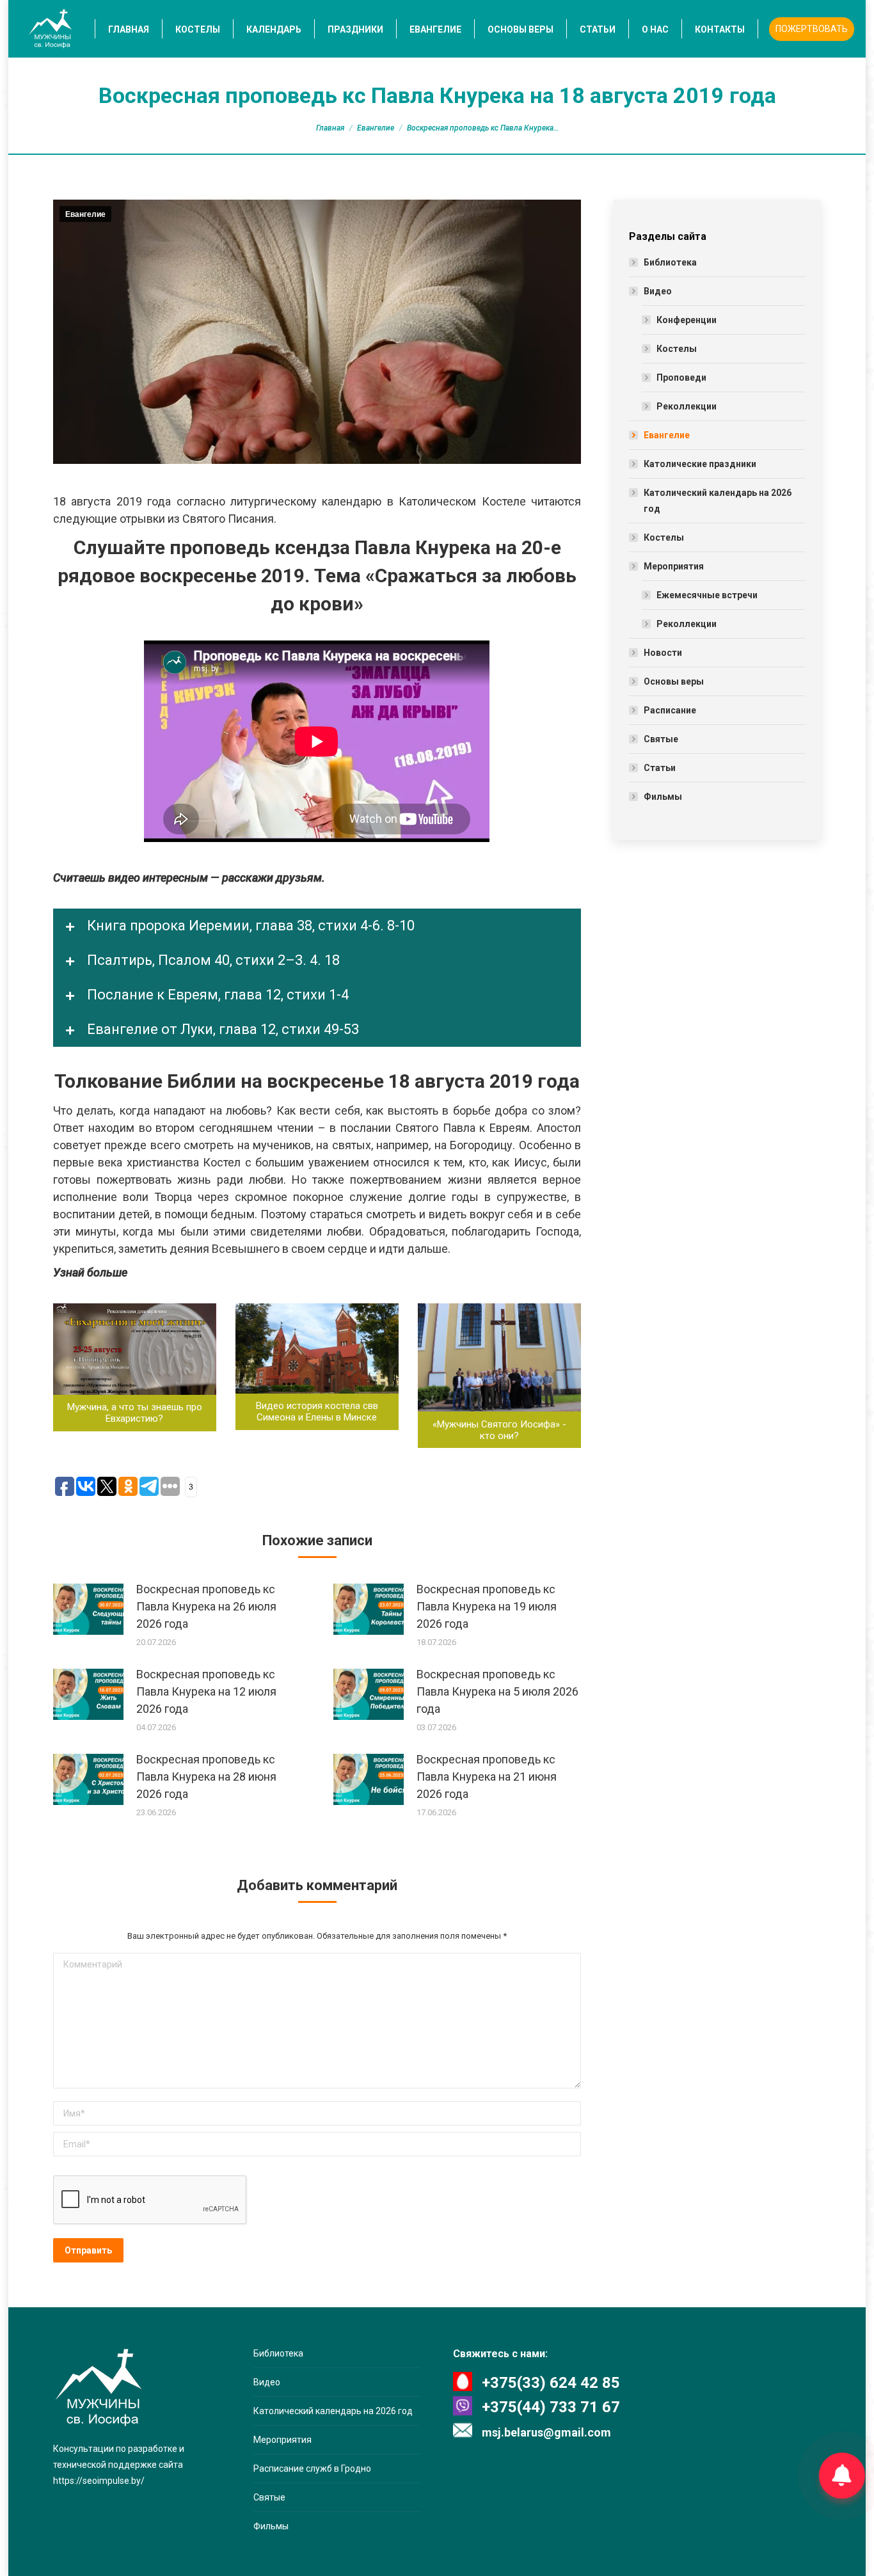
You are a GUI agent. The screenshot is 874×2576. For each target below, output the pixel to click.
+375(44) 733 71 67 (551, 2407)
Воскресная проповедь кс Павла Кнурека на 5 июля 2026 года (497, 1691)
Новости (663, 653)
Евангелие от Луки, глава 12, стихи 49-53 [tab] (221, 1029)
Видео (658, 291)
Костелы (677, 349)
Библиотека (670, 262)
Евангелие (376, 128)
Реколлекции (687, 406)
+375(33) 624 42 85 (551, 2383)
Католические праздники (700, 464)
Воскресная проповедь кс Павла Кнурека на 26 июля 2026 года (206, 1606)
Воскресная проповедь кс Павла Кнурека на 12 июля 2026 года (206, 1691)
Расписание (670, 710)
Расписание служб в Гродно (312, 2469)
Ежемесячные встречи (707, 595)
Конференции (687, 320)
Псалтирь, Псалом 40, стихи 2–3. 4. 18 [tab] (212, 960)
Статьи (660, 768)
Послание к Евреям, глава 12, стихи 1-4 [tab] (216, 995)
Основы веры (674, 681)
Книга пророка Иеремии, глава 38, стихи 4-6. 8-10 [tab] (249, 926)
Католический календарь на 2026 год (718, 501)
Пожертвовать (812, 29)
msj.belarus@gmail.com (546, 2432)
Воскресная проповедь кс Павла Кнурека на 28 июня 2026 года (206, 1777)
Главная (330, 128)
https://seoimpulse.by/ (99, 2481)
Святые (661, 739)
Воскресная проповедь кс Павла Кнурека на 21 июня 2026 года (487, 1777)
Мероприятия (674, 566)
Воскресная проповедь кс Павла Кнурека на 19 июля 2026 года (487, 1606)
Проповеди (681, 378)
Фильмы (663, 797)
